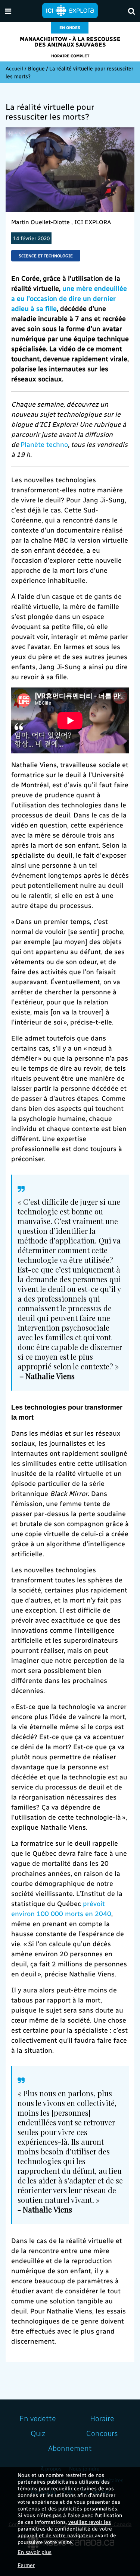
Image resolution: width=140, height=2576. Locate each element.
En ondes (70, 27)
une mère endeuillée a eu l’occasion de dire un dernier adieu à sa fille (69, 298)
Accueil (14, 68)
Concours (102, 2433)
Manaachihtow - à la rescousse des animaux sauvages (70, 42)
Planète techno (44, 444)
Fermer (26, 2565)
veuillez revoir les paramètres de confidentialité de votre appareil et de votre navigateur (65, 2529)
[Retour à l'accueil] (70, 10)
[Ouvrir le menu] (8, 11)
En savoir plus (35, 2552)
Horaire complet (70, 56)
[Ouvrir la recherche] (132, 11)
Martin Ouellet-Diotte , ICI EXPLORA (61, 222)
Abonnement (70, 2448)
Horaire (102, 2418)
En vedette (38, 2418)
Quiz (38, 2433)
